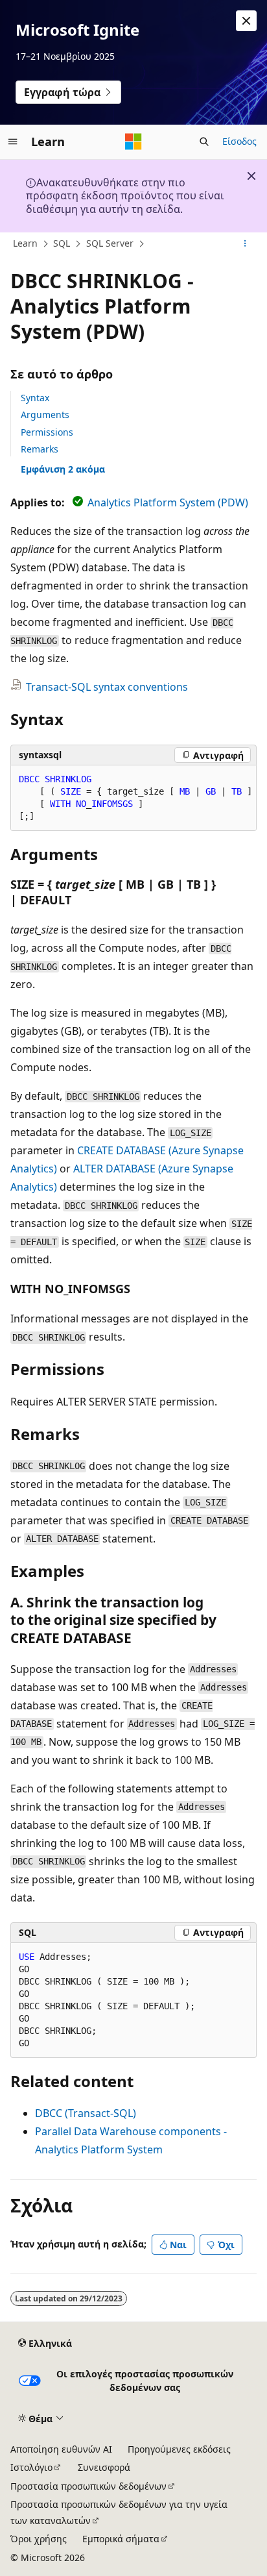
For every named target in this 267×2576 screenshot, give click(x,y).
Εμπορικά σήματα (121, 2539)
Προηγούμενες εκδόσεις (179, 2449)
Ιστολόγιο (31, 2467)
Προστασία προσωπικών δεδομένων (88, 2486)
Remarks (40, 449)
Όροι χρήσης (39, 2539)
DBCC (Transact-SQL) (86, 2113)
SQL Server (110, 243)
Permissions (47, 432)
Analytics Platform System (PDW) (168, 502)
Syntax (35, 398)
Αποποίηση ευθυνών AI (61, 2449)
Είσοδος (239, 141)
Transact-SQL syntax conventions (107, 687)
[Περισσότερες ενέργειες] (245, 244)
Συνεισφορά (104, 2467)
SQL (62, 243)
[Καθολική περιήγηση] (13, 142)
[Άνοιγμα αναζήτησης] (204, 142)
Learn (25, 243)
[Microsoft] (133, 142)
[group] (133, 798)
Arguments (45, 415)
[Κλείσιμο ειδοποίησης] (246, 21)
